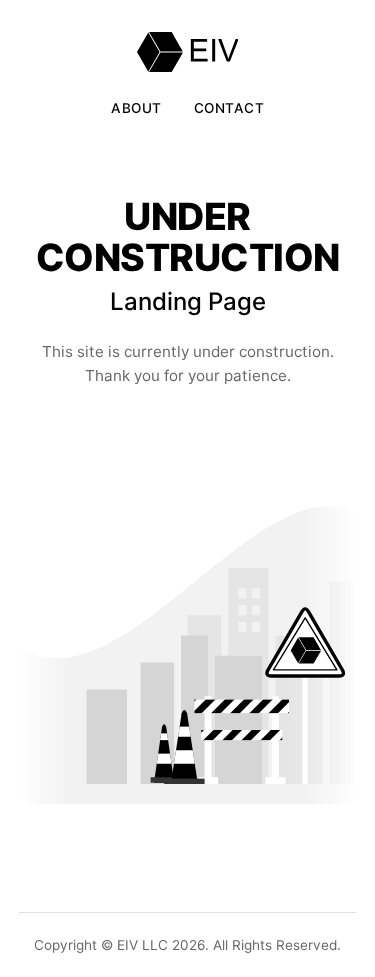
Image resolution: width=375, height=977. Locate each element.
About (136, 108)
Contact (229, 108)
